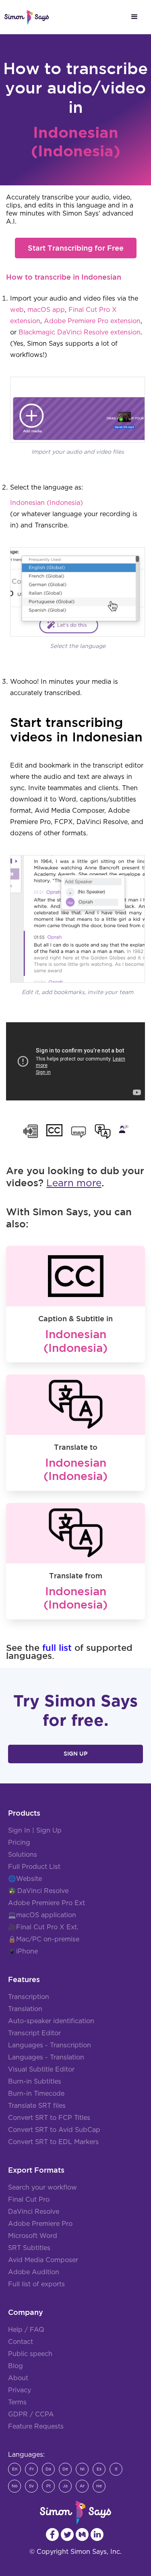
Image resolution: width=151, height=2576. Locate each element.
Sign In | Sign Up (35, 1831)
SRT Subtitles (29, 2248)
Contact (21, 2342)
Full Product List (34, 1867)
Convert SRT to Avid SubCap (54, 2130)
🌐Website (25, 1879)
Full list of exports (36, 2284)
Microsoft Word (33, 2236)
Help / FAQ (26, 2330)
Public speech (30, 2354)
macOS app (46, 310)
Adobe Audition (34, 2272)
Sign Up (75, 1754)
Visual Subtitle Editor (41, 2070)
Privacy (20, 2390)
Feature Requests (36, 2427)
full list (57, 1647)
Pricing (19, 1843)
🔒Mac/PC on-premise (44, 1939)
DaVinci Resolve (43, 1891)
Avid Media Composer (43, 2260)
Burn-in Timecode (36, 2094)
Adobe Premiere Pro (40, 2224)
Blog (16, 2366)
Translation (25, 2009)
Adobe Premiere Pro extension (92, 321)
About (18, 2378)
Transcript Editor (34, 2033)
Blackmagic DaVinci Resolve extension (80, 332)
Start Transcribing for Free (76, 248)
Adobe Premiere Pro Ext (47, 1903)
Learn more (74, 1183)
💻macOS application (42, 1915)
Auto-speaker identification (51, 2021)
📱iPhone (23, 1951)
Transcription (29, 1997)
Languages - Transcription (50, 2045)
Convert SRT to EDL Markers (53, 2142)
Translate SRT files (37, 2106)
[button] (134, 17)
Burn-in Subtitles (35, 2082)
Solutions (23, 1855)
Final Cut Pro (29, 2200)
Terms (17, 2402)
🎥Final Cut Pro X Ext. (43, 1927)
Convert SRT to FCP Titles (49, 2118)
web (17, 310)
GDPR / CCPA (31, 2414)
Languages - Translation (46, 2057)
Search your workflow (42, 2188)
